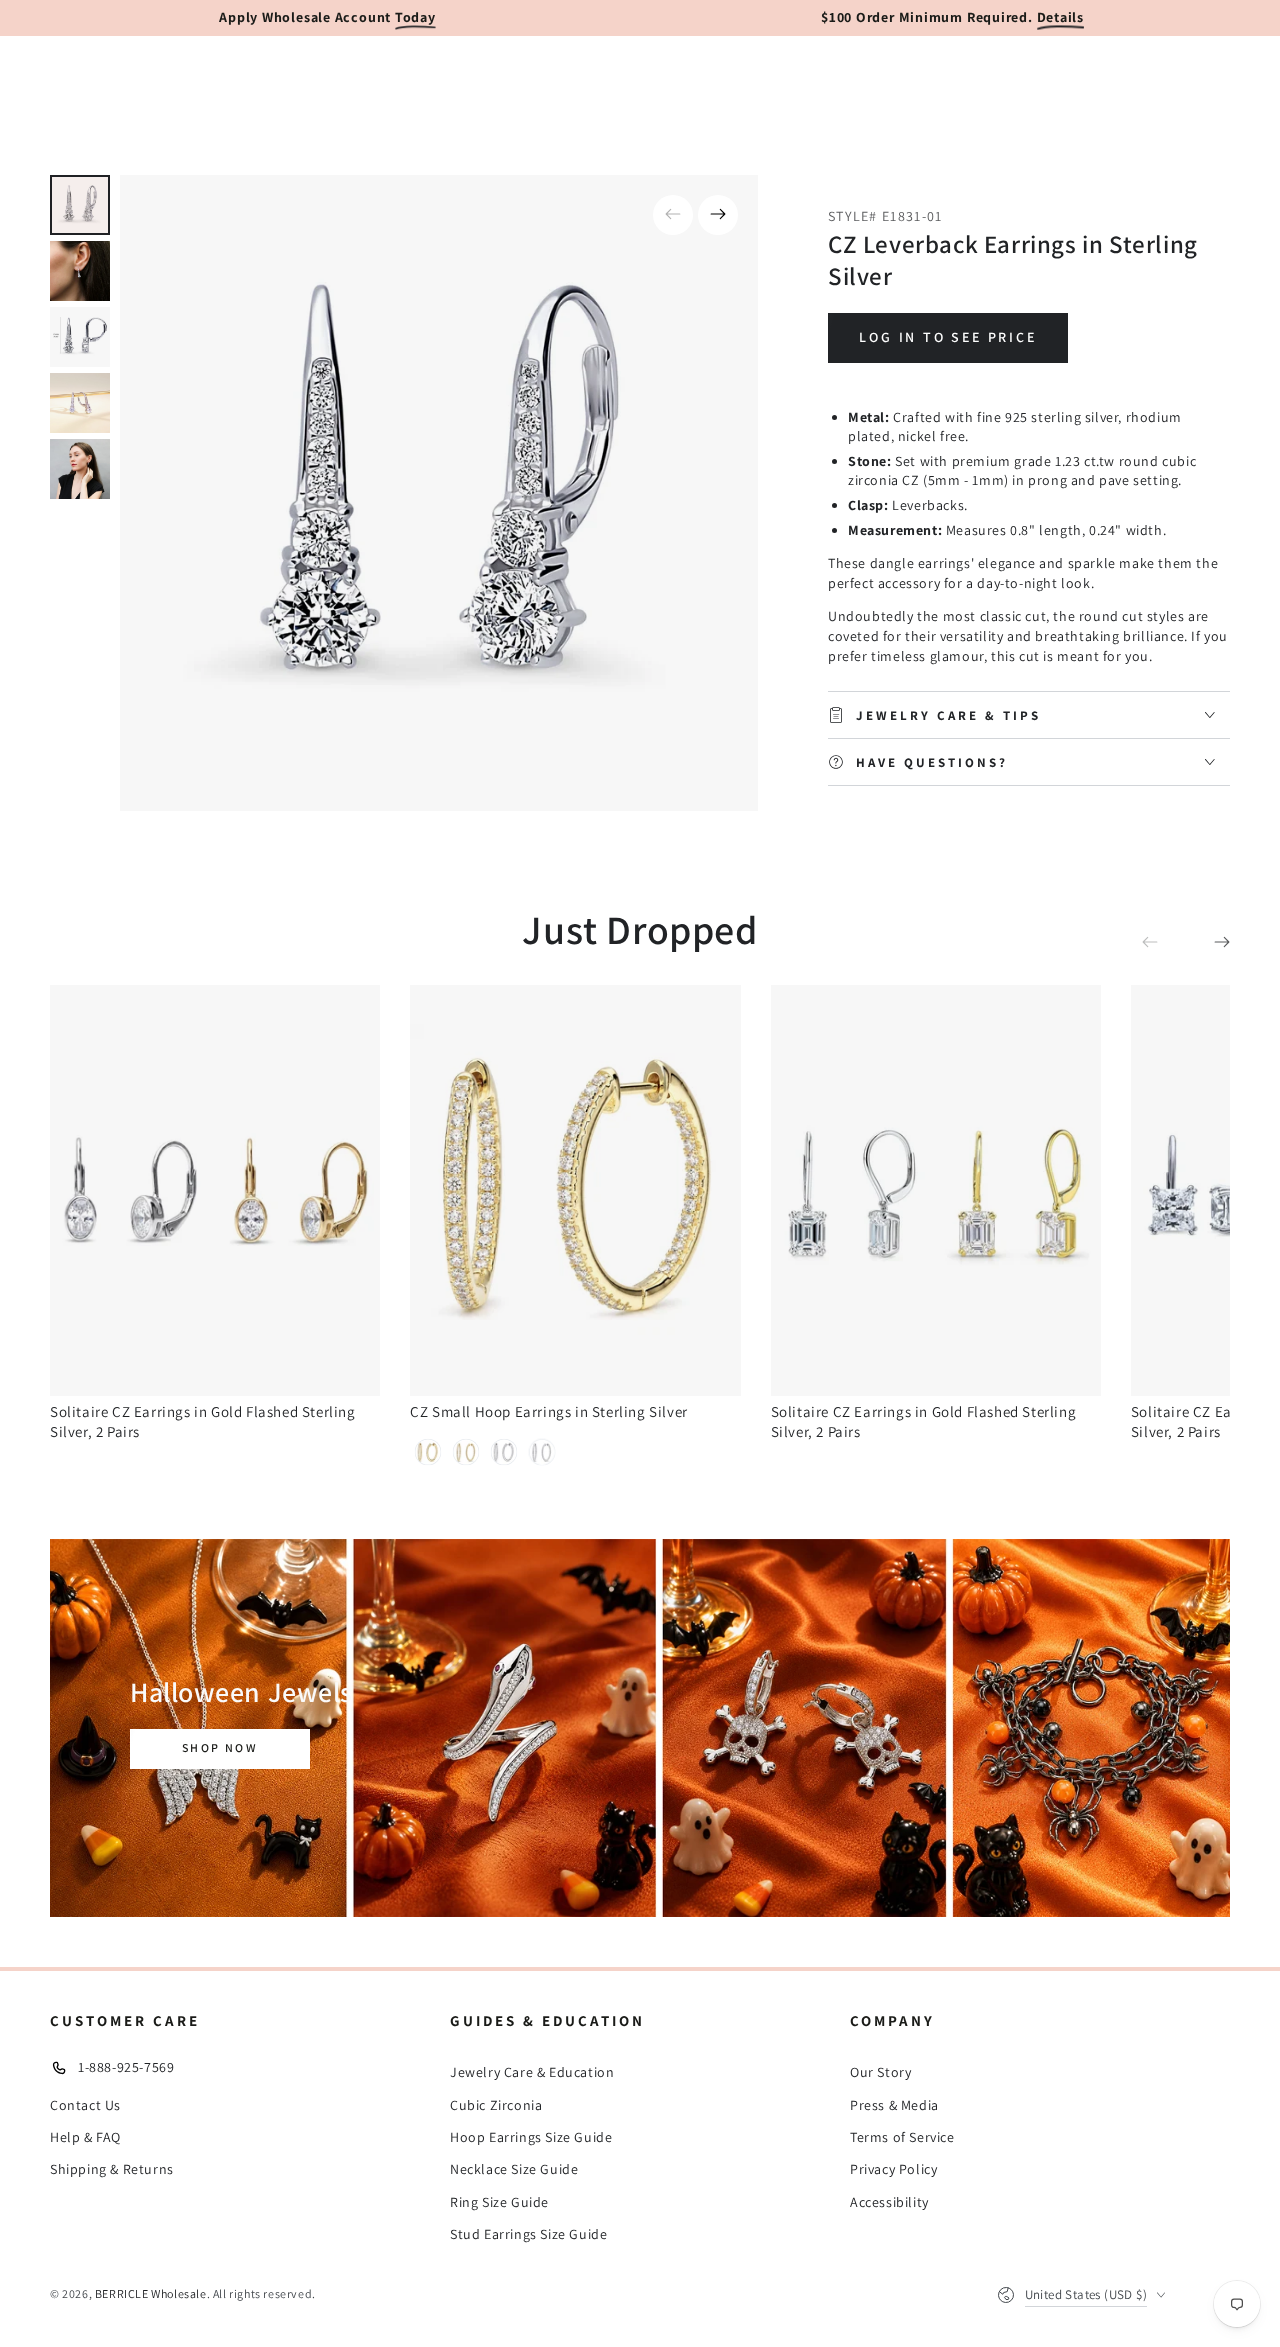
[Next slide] (718, 215)
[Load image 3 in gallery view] (80, 337)
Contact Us (85, 2105)
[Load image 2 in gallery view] (80, 271)
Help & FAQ (85, 2137)
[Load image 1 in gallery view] (80, 205)
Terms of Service (902, 2137)
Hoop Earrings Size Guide (531, 2137)
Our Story (880, 2072)
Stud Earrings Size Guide (528, 2234)
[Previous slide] (673, 215)
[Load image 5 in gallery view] (80, 469)
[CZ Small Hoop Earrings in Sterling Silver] (575, 1190)
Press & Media (894, 2105)
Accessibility (889, 2202)
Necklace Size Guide (514, 2169)
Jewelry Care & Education (532, 2072)
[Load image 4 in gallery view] (80, 403)
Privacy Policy (893, 2169)
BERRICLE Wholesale (151, 2293)
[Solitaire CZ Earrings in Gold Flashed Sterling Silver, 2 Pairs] (215, 1190)
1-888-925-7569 (126, 2067)
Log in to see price (947, 337)
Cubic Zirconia (496, 2105)
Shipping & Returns (112, 2169)
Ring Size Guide (499, 2202)
